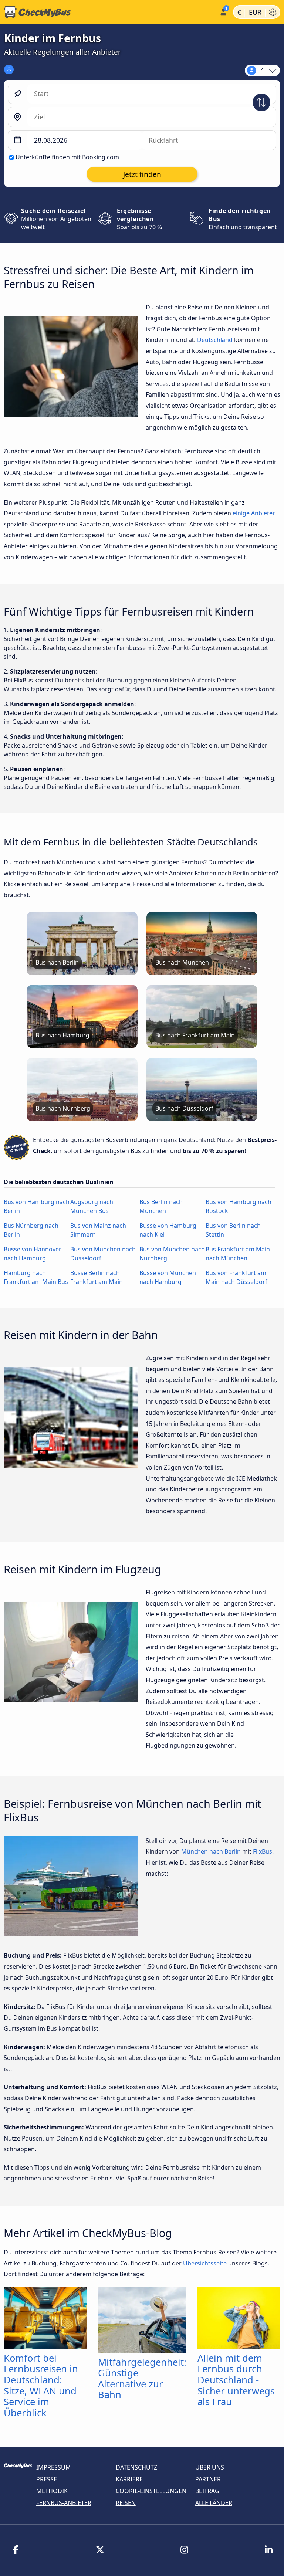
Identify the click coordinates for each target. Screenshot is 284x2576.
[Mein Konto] (223, 11)
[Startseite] (108, 12)
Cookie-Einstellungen (151, 2491)
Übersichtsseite (205, 2263)
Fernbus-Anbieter (64, 2503)
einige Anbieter (254, 513)
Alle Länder (214, 2503)
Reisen (126, 2503)
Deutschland (215, 340)
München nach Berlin (211, 1851)
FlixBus (263, 1851)
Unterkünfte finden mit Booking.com (67, 157)
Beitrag (207, 2491)
